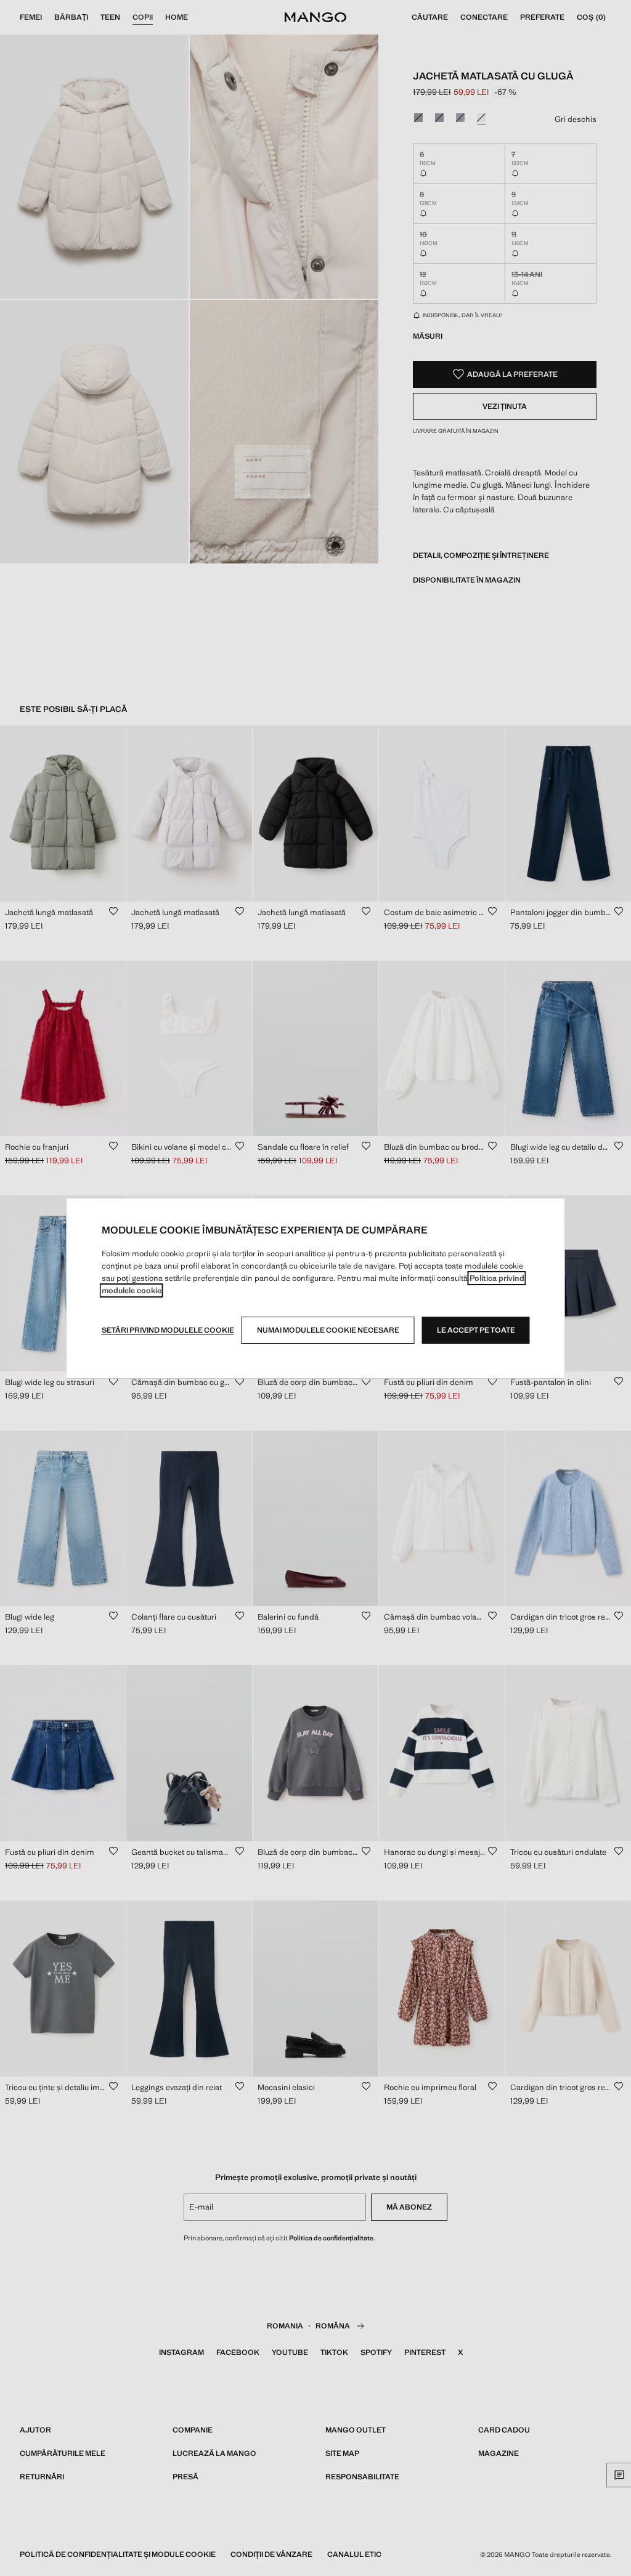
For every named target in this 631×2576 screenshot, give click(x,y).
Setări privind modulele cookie (168, 1330)
